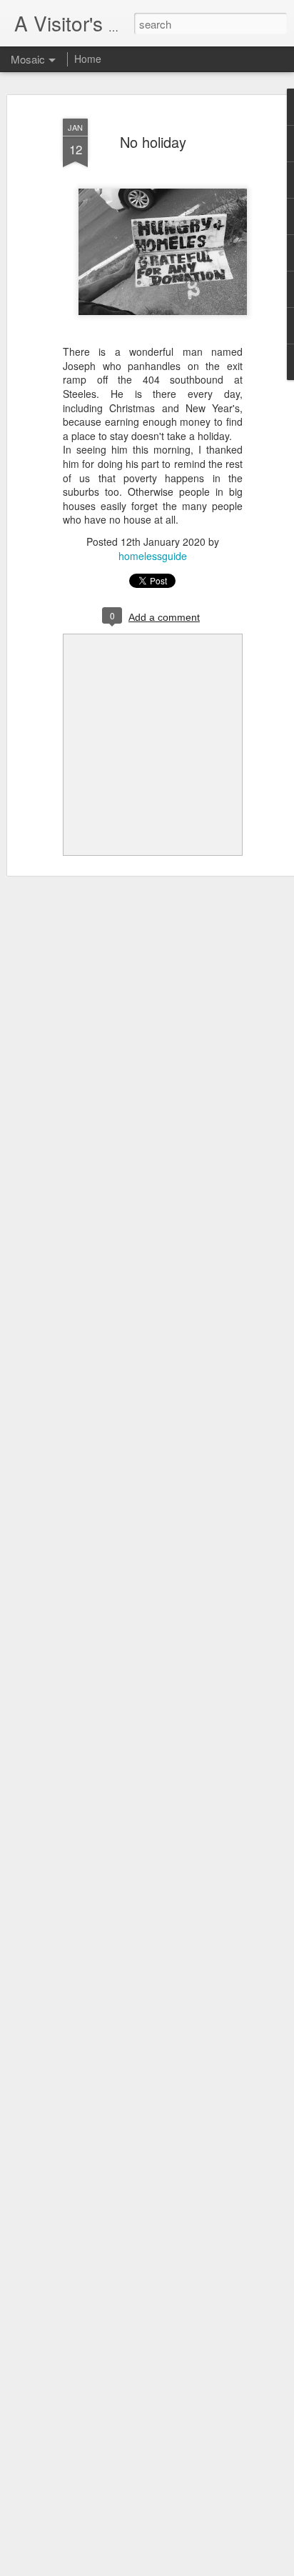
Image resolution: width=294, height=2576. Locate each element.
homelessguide (153, 556)
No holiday (153, 142)
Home (88, 59)
